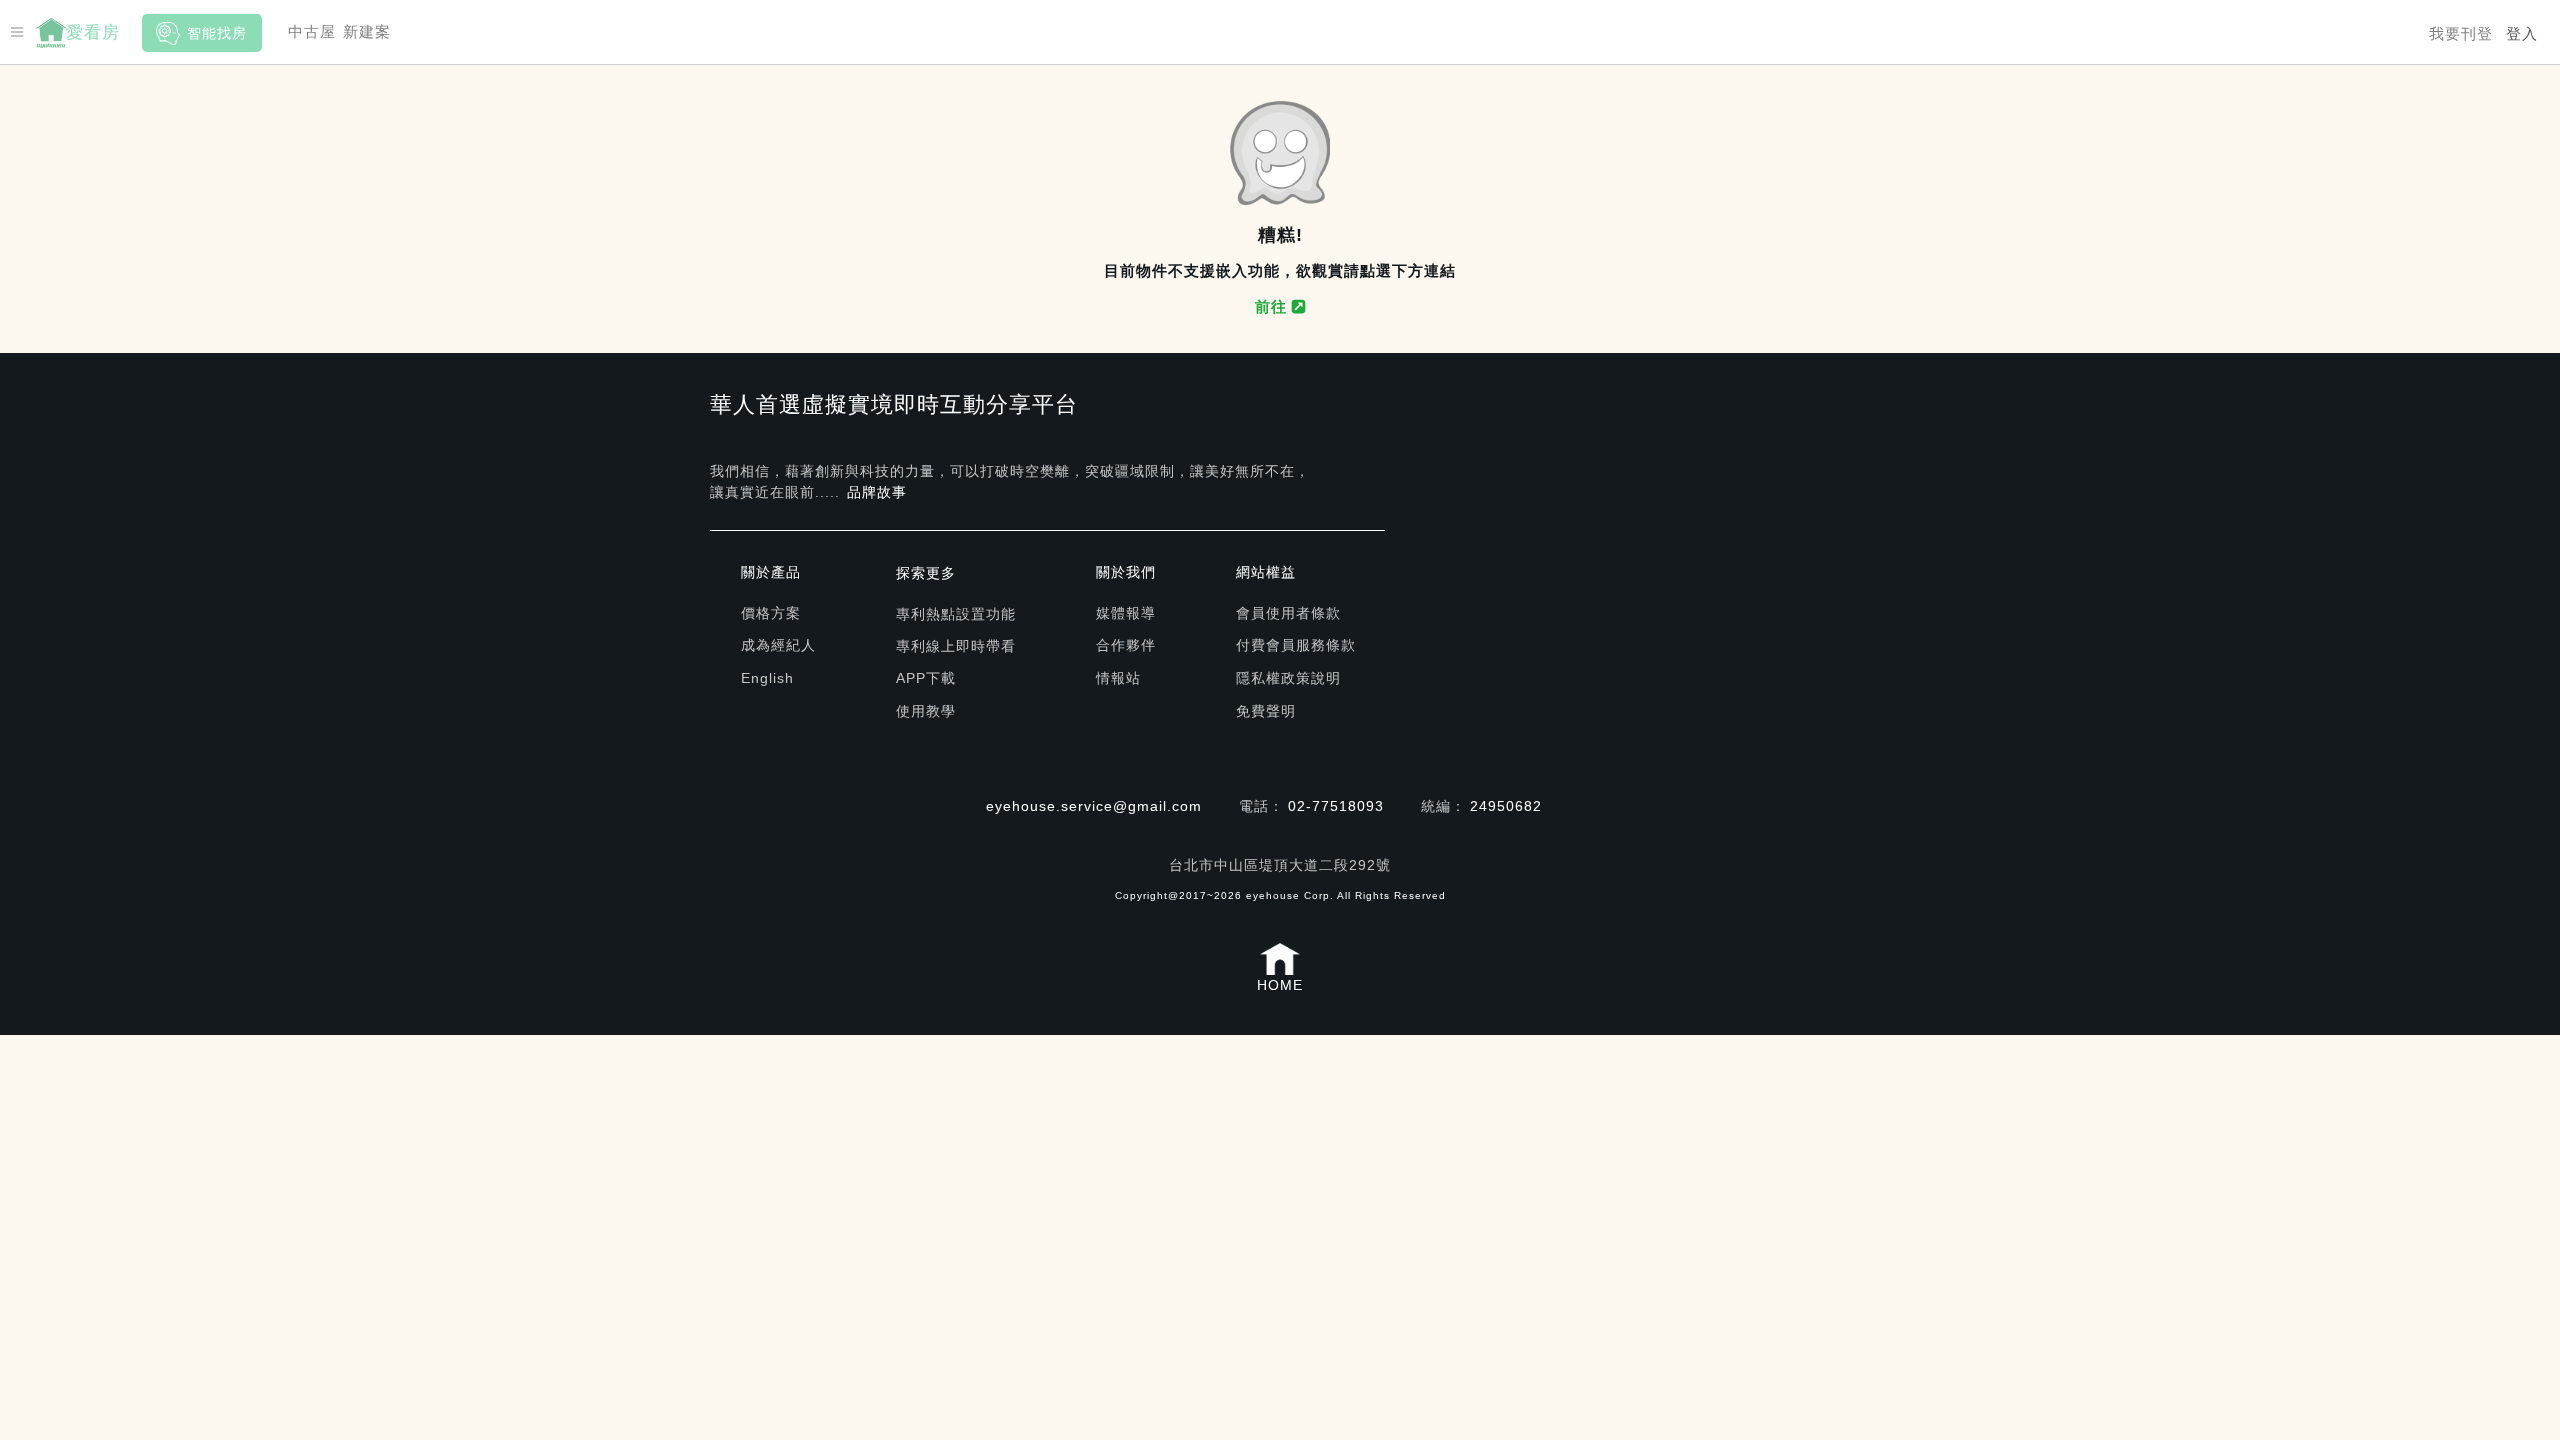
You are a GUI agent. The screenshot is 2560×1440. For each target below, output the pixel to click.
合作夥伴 (1126, 645)
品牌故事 (877, 492)
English (767, 678)
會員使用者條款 (1288, 613)
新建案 (367, 31)
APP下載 (926, 678)
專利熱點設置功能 (956, 614)
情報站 (1118, 678)
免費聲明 (1266, 711)
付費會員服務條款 (1296, 645)
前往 (1273, 306)
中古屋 (312, 31)
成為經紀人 (778, 645)
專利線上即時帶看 (956, 646)
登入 (2522, 33)
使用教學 (926, 711)
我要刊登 (2461, 33)
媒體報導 (1126, 613)
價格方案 (771, 613)
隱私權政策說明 (1288, 678)
